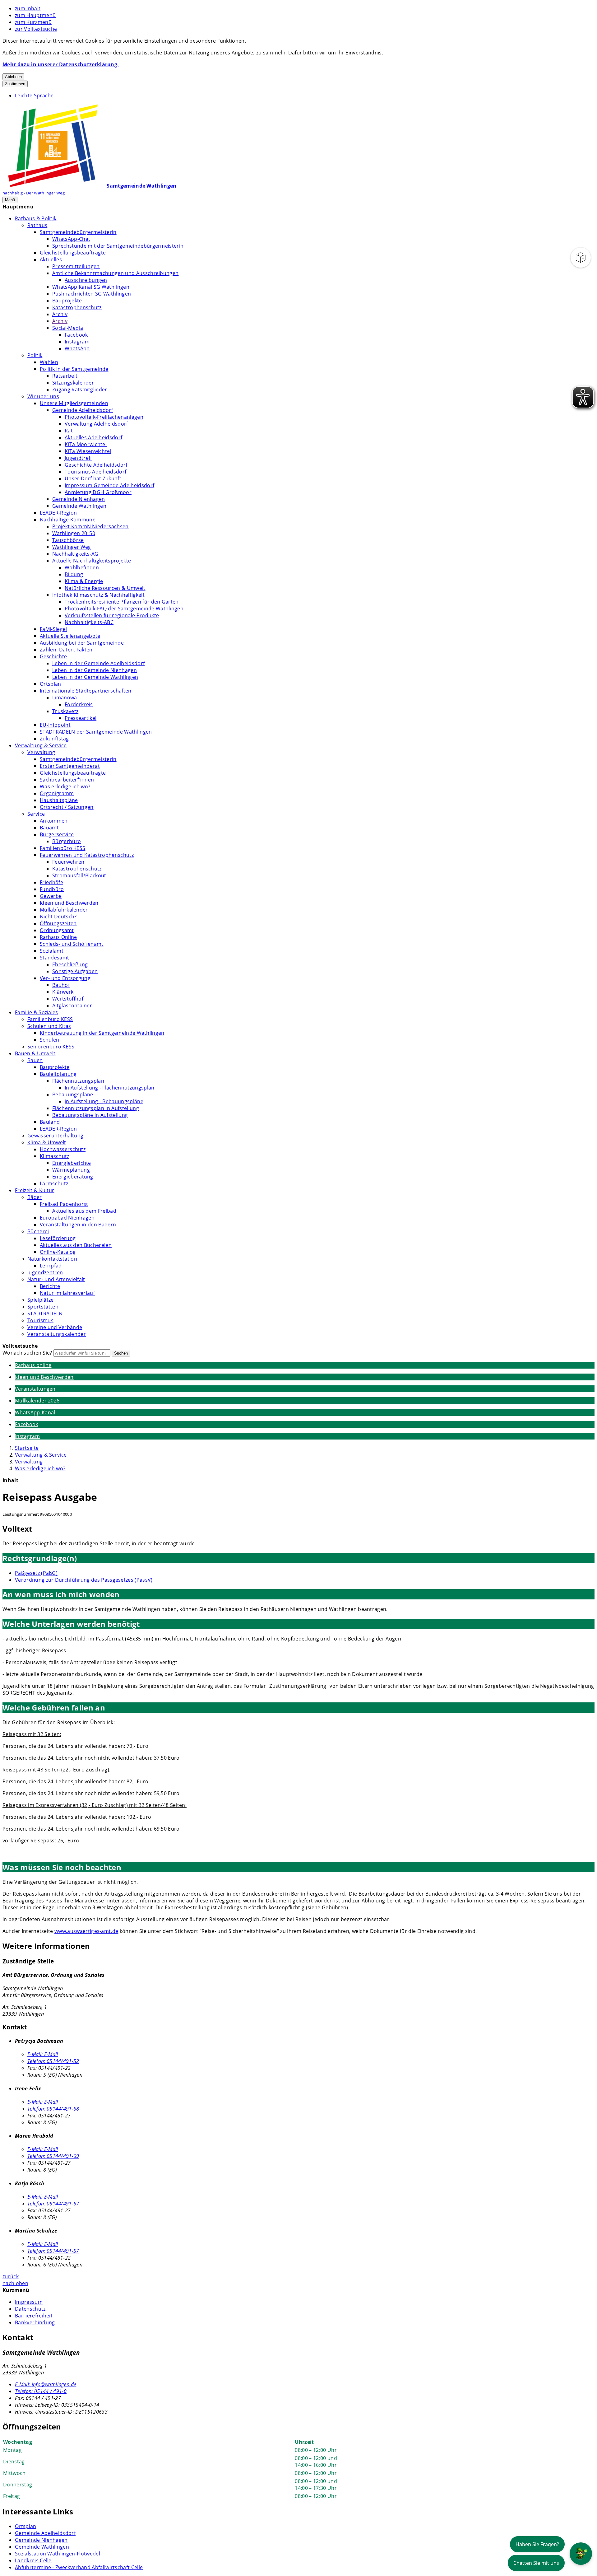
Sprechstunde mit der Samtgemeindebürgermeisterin (118, 246)
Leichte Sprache (34, 96)
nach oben (15, 2283)
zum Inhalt (28, 8)
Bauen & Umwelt (35, 1053)
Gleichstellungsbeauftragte (73, 253)
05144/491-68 (53, 2109)
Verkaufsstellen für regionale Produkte (112, 615)
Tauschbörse (68, 540)
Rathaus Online (58, 937)
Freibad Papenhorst (64, 1204)
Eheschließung (70, 964)
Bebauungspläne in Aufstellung (90, 1115)
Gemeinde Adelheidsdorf (83, 410)
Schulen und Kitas (49, 1026)
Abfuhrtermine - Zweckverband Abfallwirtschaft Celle (79, 2567)
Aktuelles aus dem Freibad (84, 1211)
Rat (69, 431)
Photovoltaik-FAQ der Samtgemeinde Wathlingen (124, 609)
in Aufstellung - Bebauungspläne (104, 1101)
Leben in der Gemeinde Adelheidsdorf (98, 663)
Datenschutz (30, 2309)
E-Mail (43, 2054)
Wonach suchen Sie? (27, 1353)
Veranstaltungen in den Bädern (78, 1225)
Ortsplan (51, 684)
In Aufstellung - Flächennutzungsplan (110, 1088)
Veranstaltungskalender (57, 1334)
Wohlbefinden (82, 567)
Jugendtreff (78, 458)
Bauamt (49, 828)
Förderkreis (79, 704)
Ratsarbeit (65, 376)
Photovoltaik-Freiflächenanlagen (104, 417)
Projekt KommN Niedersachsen (90, 526)
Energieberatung (73, 1177)
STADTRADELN (45, 1314)
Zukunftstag (54, 739)
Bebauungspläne (73, 1094)
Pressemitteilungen (76, 266)
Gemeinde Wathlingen (79, 506)
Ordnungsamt (57, 930)
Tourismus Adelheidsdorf (95, 472)
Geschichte (53, 656)
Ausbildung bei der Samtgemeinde (82, 643)
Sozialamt (52, 951)
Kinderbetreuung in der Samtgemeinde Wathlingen (102, 1033)
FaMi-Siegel (53, 629)
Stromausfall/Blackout (79, 875)
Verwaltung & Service (41, 745)
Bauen (35, 1060)
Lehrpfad (51, 1266)
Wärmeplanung (71, 1170)
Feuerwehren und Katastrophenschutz (87, 855)
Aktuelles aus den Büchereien (76, 1245)
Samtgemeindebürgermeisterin (78, 232)
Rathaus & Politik (36, 218)
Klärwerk (63, 992)
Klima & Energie (84, 581)
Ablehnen (13, 77)
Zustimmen (15, 84)
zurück (11, 2276)
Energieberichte (72, 1163)
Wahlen (49, 362)
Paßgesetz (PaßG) (36, 1573)
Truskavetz (65, 711)
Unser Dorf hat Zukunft (93, 478)
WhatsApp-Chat (71, 239)
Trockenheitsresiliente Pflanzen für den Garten (122, 602)
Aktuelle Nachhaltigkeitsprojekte (92, 561)
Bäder (35, 1197)
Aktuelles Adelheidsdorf (93, 437)
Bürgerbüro (67, 841)
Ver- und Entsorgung (65, 978)
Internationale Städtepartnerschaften (86, 691)
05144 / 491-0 (41, 2391)
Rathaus (37, 225)
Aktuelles (51, 259)
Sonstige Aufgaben (75, 971)
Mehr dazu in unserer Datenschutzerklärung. (61, 64)
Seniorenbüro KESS (51, 1047)
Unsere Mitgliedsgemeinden (74, 403)
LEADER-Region (58, 513)
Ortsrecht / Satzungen (67, 807)
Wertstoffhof (68, 999)
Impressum (29, 2302)
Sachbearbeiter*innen (67, 780)
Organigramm (57, 793)
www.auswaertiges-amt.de (86, 1931)
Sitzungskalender (73, 383)
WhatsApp (77, 348)
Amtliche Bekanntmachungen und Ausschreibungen (115, 273)
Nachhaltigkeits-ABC (89, 622)
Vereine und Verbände (55, 1327)
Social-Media (68, 328)
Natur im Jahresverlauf (67, 1293)
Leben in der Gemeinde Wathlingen (95, 677)
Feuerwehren (68, 862)
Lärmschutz (54, 1183)
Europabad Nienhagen (67, 1218)
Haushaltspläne (59, 800)
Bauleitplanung (58, 1074)
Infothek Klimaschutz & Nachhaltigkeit (98, 595)
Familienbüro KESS (62, 848)
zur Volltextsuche (36, 29)
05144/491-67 (53, 2204)
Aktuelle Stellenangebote (70, 636)
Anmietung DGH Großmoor (98, 492)
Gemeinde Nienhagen (79, 499)
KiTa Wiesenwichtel (88, 451)
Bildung (74, 574)
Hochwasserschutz (63, 1149)
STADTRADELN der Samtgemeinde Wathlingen (96, 732)
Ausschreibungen (86, 280)
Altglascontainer (72, 1006)
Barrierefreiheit (34, 2316)
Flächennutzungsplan (78, 1081)
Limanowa (65, 698)
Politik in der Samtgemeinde (74, 369)
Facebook (76, 335)
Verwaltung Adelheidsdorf (96, 424)
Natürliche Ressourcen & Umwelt (105, 588)
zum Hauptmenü (35, 15)
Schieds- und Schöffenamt (72, 944)
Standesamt (54, 958)
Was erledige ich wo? (65, 786)
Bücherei (38, 1231)
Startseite (27, 1448)
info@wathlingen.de (46, 2384)
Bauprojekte (67, 301)
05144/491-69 (53, 2156)
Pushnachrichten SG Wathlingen (92, 294)
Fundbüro (52, 889)
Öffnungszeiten (58, 923)
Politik (35, 355)
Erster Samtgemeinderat (70, 766)
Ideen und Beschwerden (69, 903)
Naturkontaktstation (52, 1259)
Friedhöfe (51, 882)
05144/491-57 (53, 2251)
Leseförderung (58, 1238)
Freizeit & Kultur (35, 1190)
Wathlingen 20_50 (74, 533)
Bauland (50, 1122)
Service (36, 814)
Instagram (77, 342)
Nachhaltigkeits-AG (75, 554)
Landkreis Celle (33, 2560)
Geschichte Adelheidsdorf (96, 465)
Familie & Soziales (37, 1012)
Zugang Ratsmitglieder (80, 390)
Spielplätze (41, 1300)
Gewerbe (51, 896)
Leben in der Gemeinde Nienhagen (95, 670)
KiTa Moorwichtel (86, 444)
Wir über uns (43, 396)
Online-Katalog (58, 1252)
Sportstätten (43, 1307)
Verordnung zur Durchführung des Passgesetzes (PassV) (84, 1580)
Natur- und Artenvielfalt (56, 1279)
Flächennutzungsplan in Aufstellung (96, 1108)
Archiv (60, 314)
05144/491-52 (53, 2061)
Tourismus (40, 1320)
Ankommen (54, 821)
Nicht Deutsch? (58, 917)
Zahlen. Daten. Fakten (66, 650)
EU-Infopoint (55, 725)
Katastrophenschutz (77, 307)
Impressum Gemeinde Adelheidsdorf (109, 485)
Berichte (50, 1286)
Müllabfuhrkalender (64, 910)
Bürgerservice (57, 834)
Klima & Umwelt (47, 1142)
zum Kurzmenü (33, 22)
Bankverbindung (35, 2322)
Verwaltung (41, 752)
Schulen (49, 1040)
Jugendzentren (45, 1272)
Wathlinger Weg (72, 547)
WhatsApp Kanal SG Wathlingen (91, 287)
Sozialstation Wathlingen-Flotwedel (58, 2554)
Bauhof (61, 985)
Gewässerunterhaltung (55, 1136)
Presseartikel (81, 718)
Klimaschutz (55, 1156)
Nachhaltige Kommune (68, 520)
